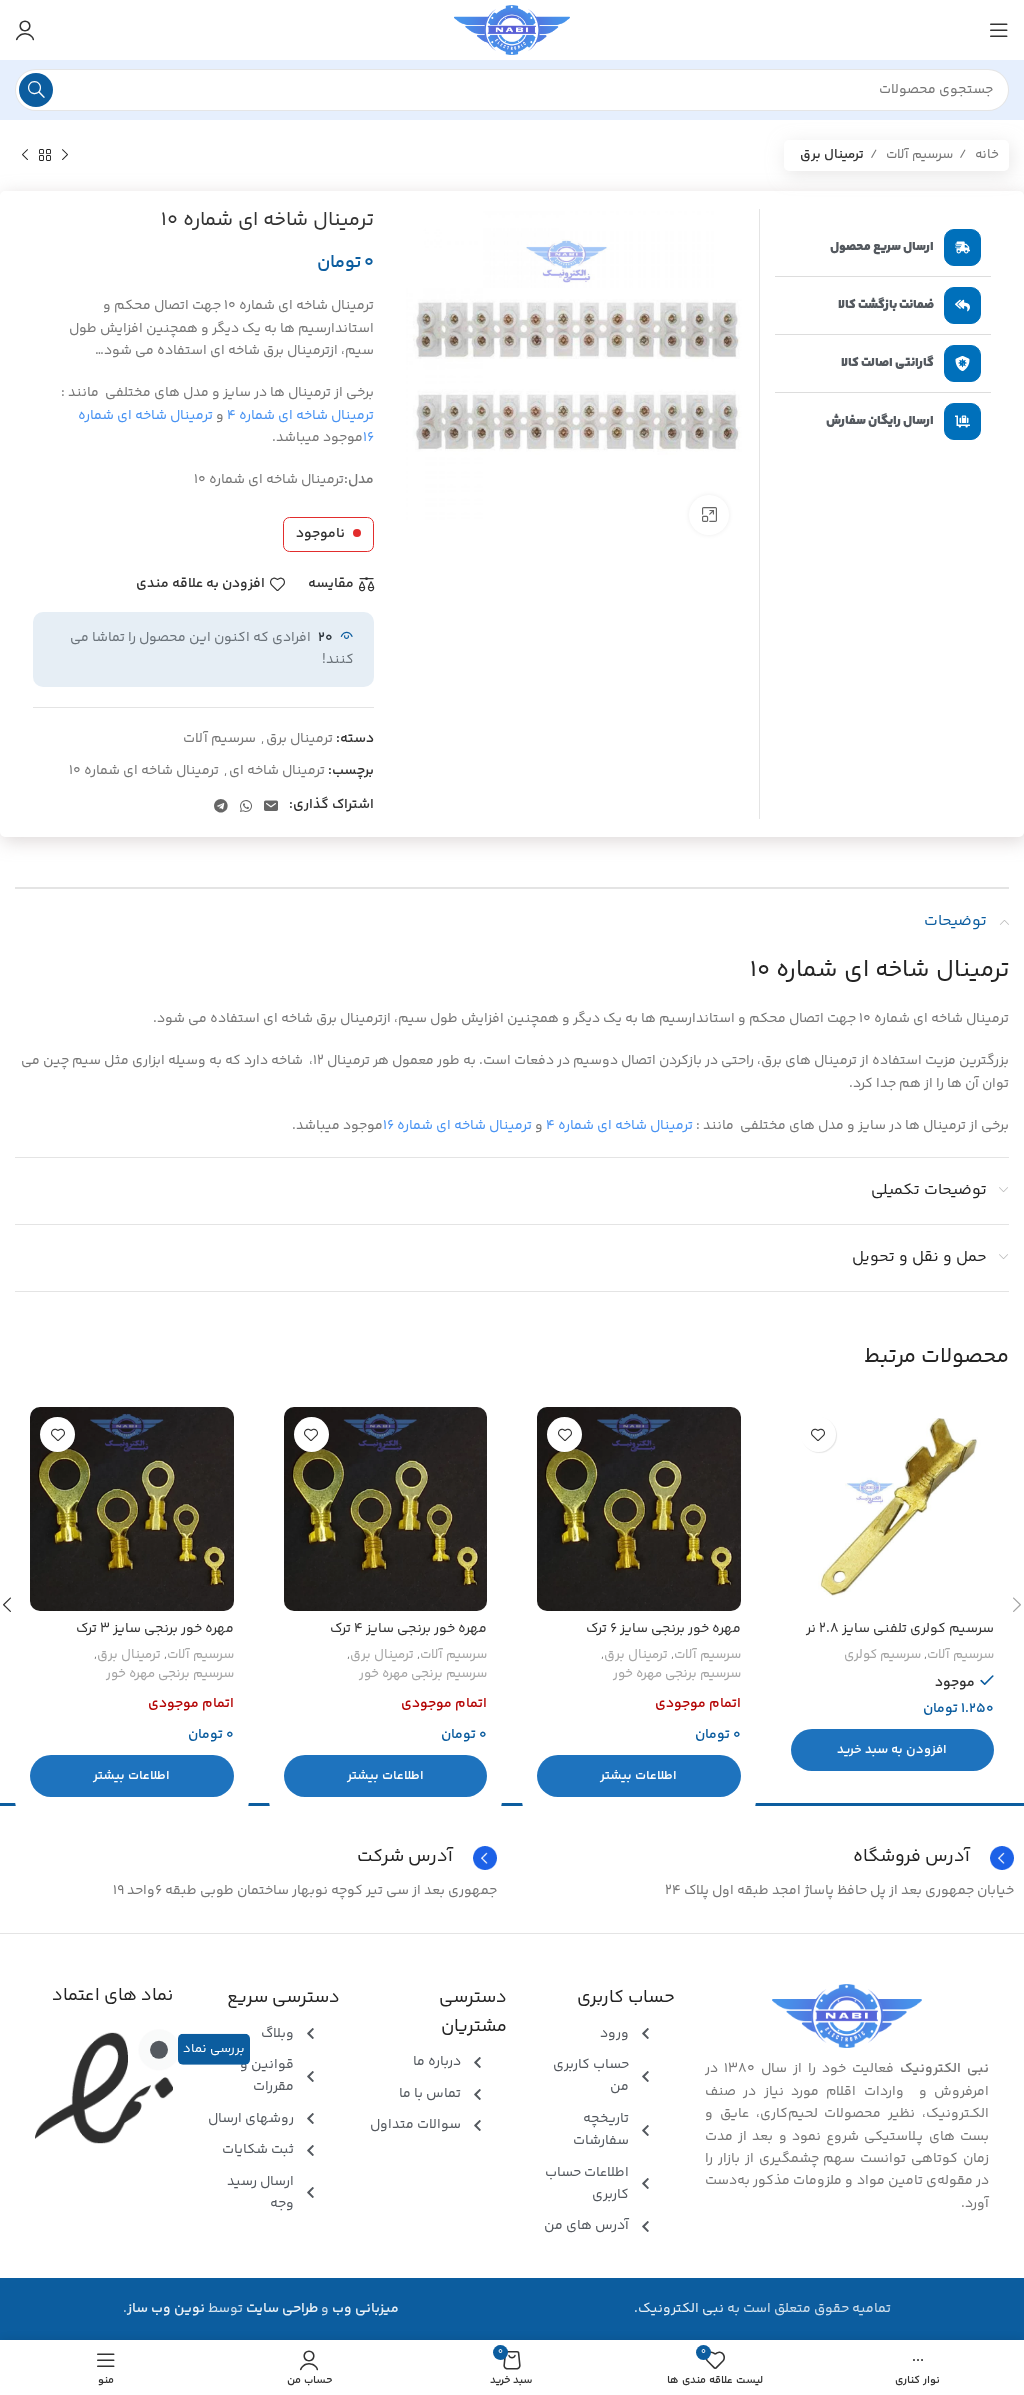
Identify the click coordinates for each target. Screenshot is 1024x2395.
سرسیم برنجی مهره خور (677, 1674)
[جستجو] (36, 90)
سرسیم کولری (882, 1655)
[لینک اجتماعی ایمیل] (271, 806)
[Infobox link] (253, 1858)
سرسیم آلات (918, 155)
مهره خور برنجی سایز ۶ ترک (663, 1629)
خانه (985, 155)
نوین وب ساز (166, 2309)
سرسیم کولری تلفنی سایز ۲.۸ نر (900, 1629)
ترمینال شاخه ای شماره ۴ (300, 416)
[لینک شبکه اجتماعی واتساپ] (246, 806)
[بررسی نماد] (159, 2049)
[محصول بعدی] (25, 156)
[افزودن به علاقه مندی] (818, 1434)
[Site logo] (512, 30)
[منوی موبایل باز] (999, 30)
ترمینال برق (832, 155)
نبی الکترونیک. (679, 2309)
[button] (893, 1750)
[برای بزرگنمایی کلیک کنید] (709, 515)
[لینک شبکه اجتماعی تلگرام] (221, 806)
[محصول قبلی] (65, 156)
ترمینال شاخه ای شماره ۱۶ (457, 1126)
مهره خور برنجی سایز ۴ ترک (408, 1629)
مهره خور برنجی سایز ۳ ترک (155, 1629)
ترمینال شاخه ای (277, 771)
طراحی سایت (282, 2309)
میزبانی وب (365, 2309)
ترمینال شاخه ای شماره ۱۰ (144, 771)
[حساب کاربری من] (25, 30)
